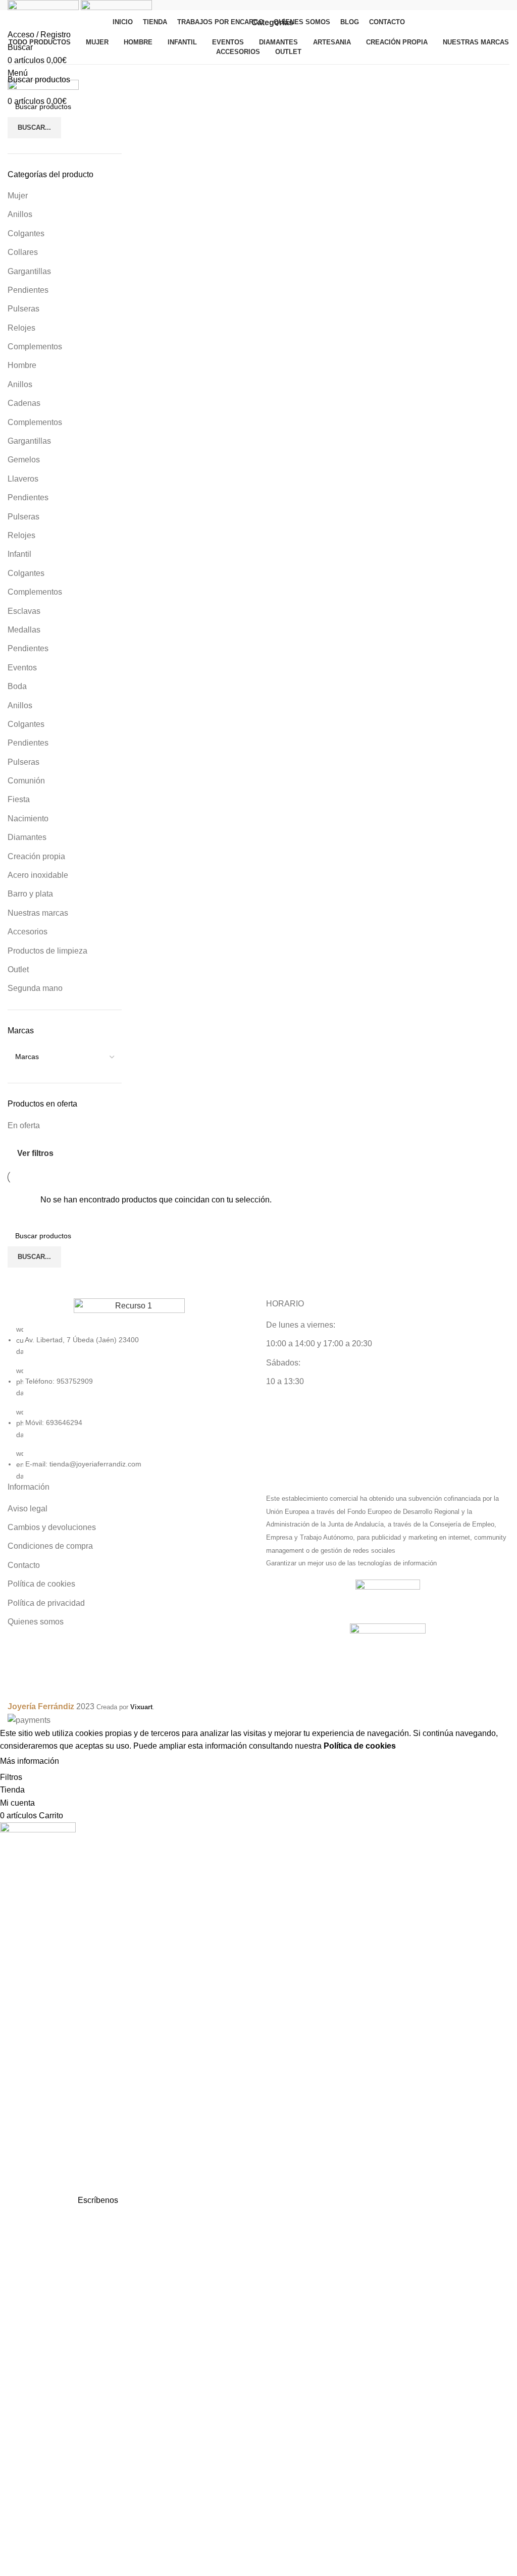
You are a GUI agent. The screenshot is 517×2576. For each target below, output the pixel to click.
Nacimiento (28, 819)
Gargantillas (29, 271)
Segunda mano (35, 988)
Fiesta (19, 799)
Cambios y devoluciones (52, 1527)
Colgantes (26, 233)
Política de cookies (41, 1584)
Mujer (18, 196)
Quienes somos (36, 1622)
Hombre (22, 365)
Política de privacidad (46, 1603)
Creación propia (36, 856)
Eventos (22, 668)
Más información (30, 1761)
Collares (23, 252)
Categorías (272, 23)
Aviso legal (28, 1509)
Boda (17, 686)
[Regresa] (237, 23)
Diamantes (27, 837)
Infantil (19, 554)
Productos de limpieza (47, 951)
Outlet (18, 969)
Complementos (35, 347)
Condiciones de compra (50, 1546)
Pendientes (28, 290)
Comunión (26, 781)
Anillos (20, 214)
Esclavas (24, 611)
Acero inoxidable (38, 875)
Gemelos (24, 460)
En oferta (24, 1125)
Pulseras (23, 309)
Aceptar (83, 1761)
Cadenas (24, 403)
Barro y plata (30, 894)
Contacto (24, 1565)
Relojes (21, 328)
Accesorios (28, 932)
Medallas (24, 630)
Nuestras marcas (38, 913)
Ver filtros (35, 1153)
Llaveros (23, 479)
